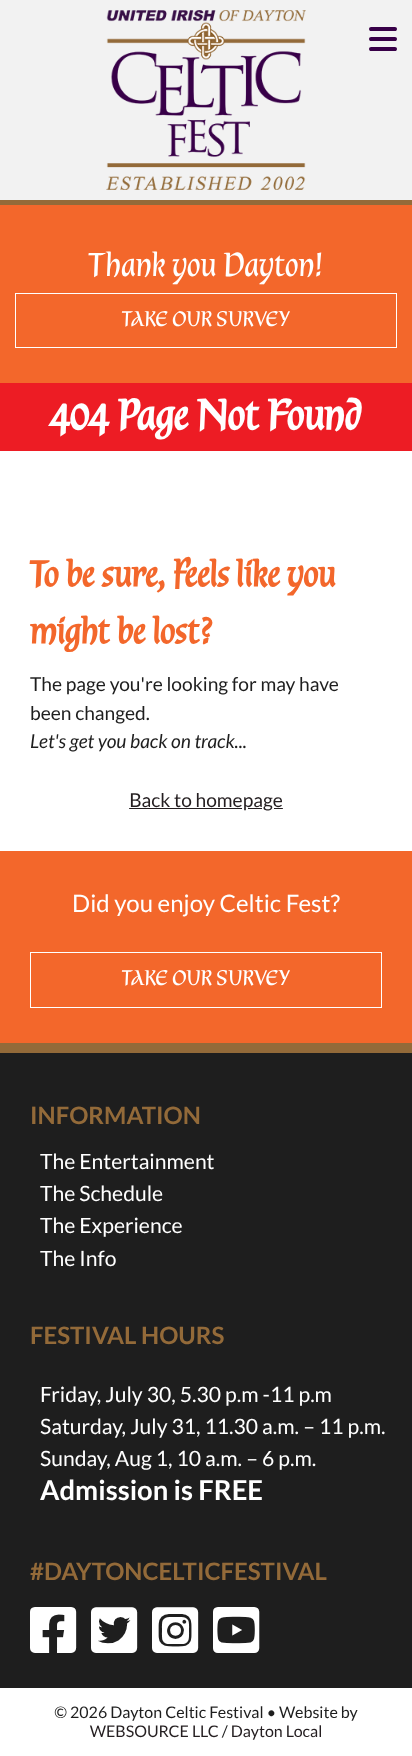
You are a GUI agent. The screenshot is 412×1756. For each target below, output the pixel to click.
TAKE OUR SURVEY (206, 320)
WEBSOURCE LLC (154, 1731)
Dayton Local (276, 1731)
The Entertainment (127, 1161)
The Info (78, 1258)
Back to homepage (206, 800)
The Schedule (101, 1193)
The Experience (111, 1225)
